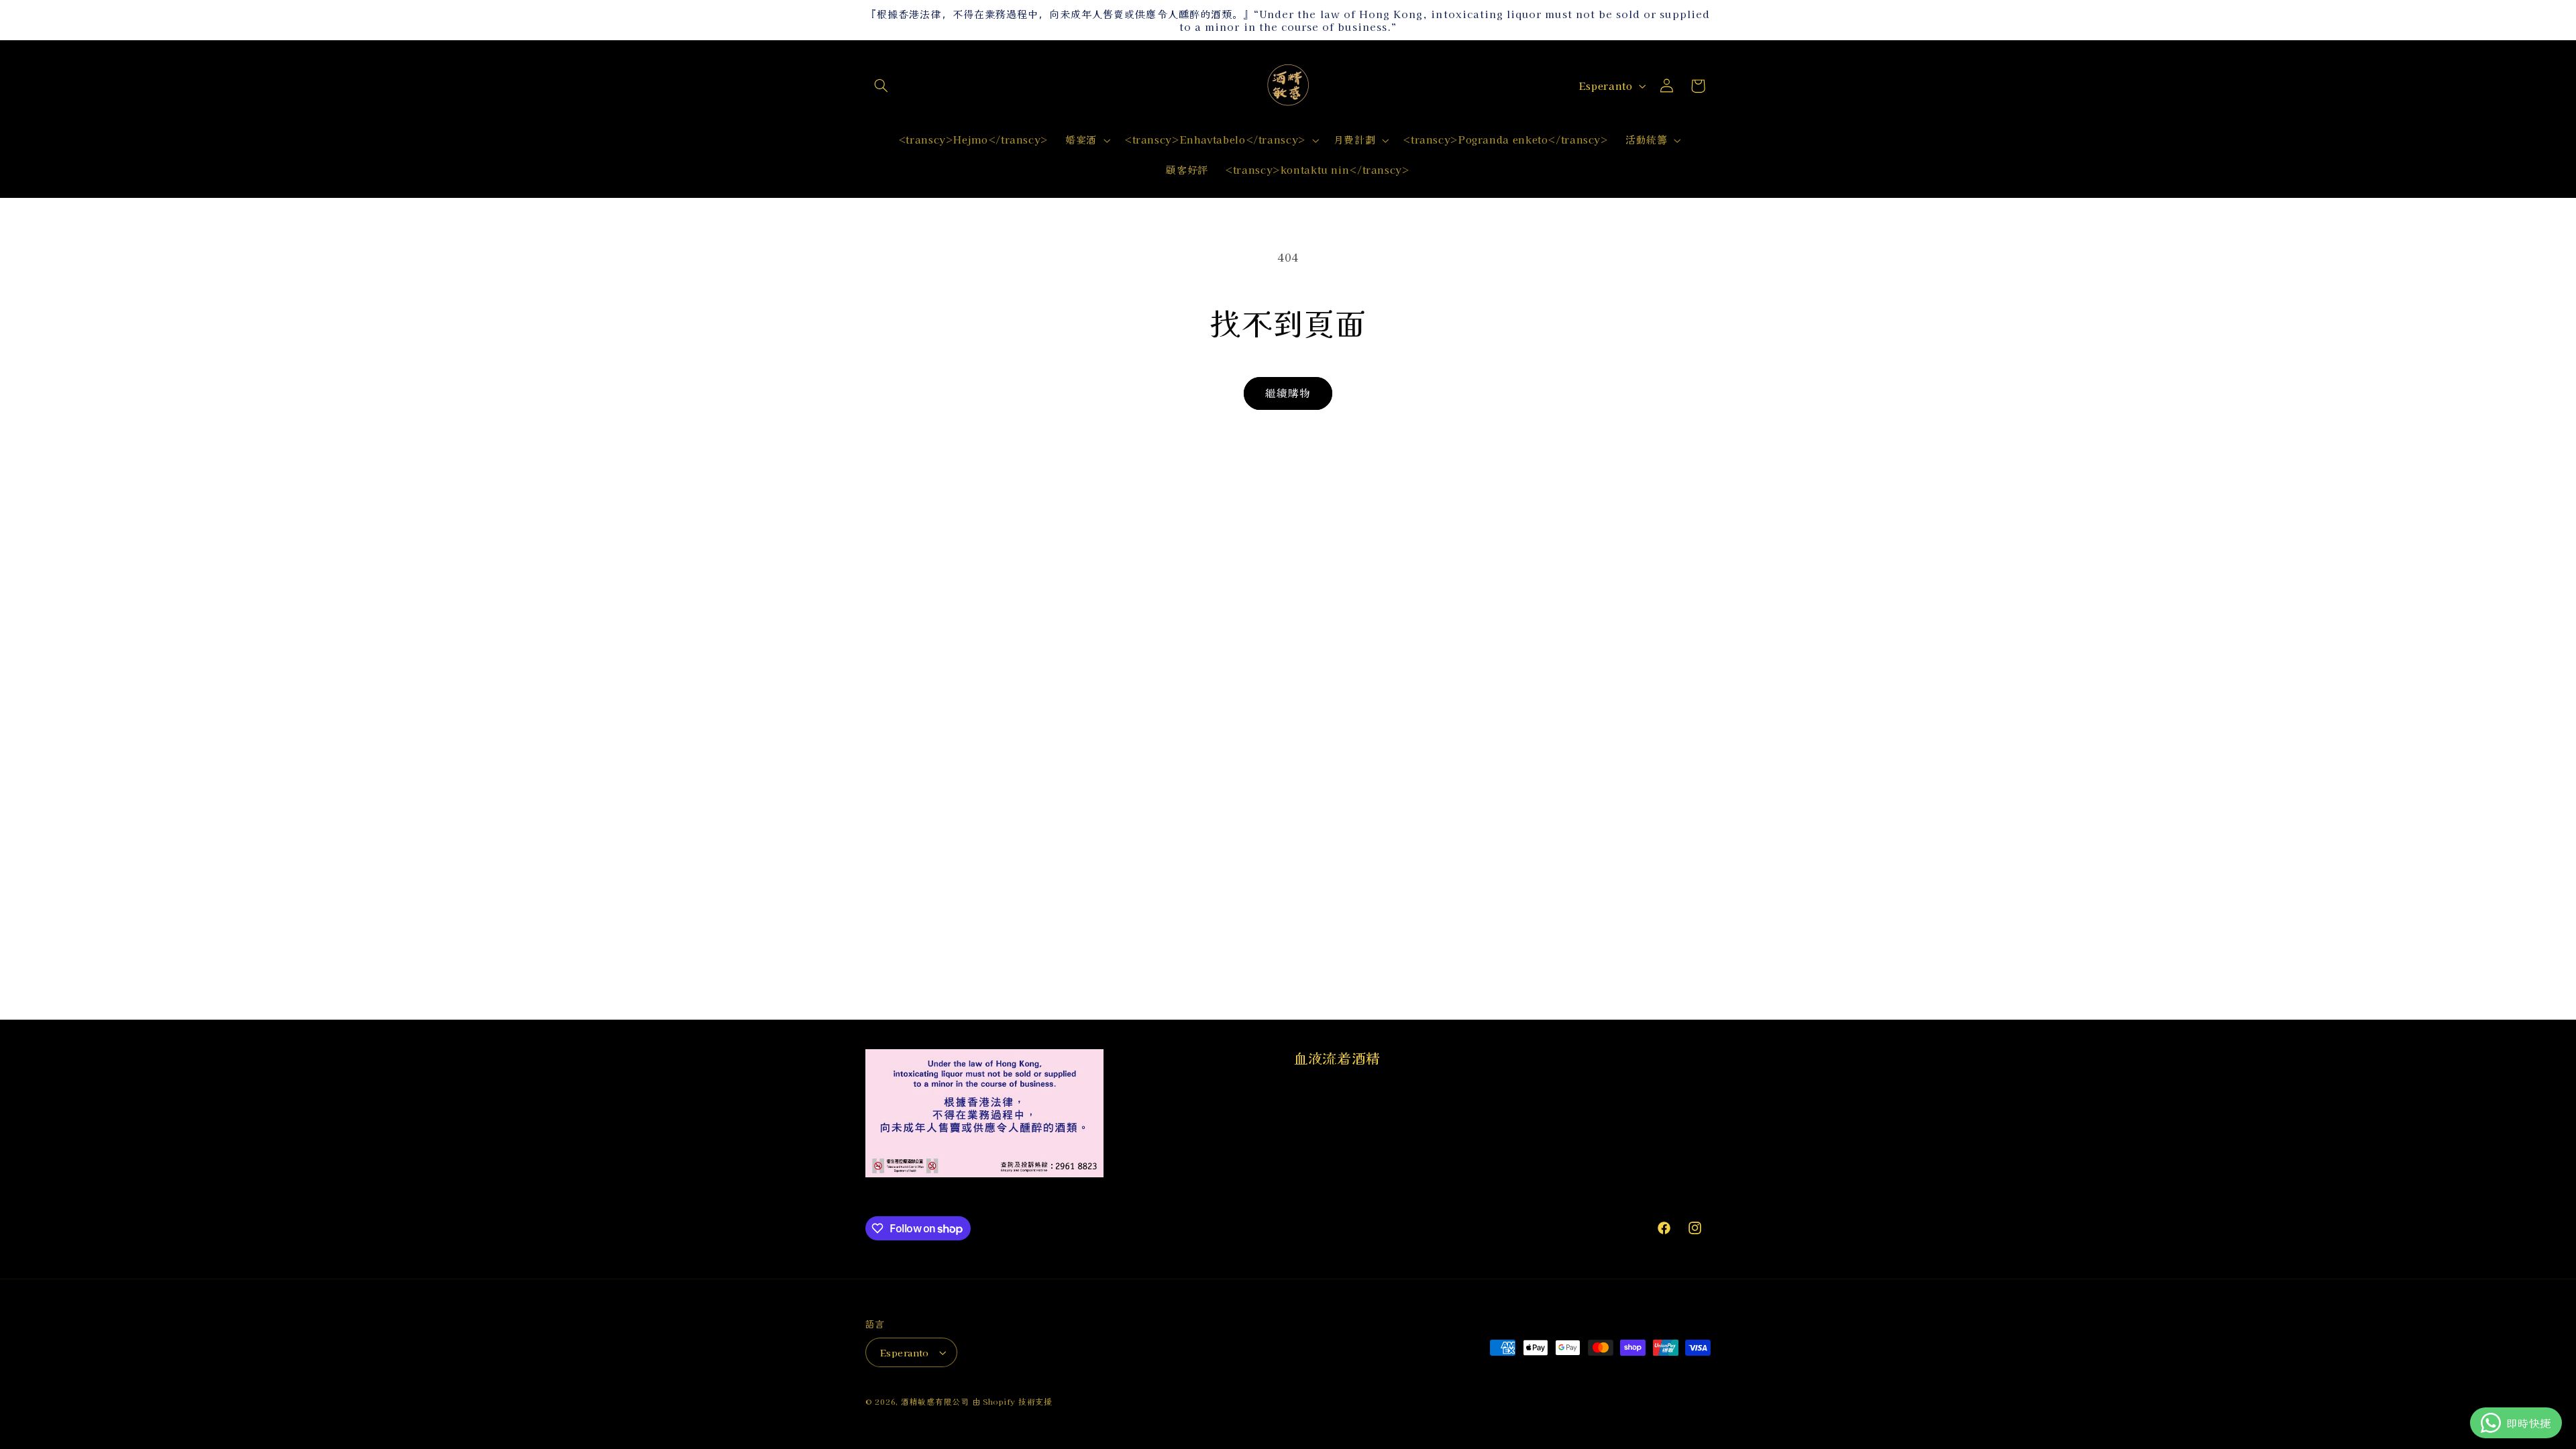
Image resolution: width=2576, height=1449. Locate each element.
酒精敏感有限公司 (935, 1401)
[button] (881, 86)
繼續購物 (1288, 393)
